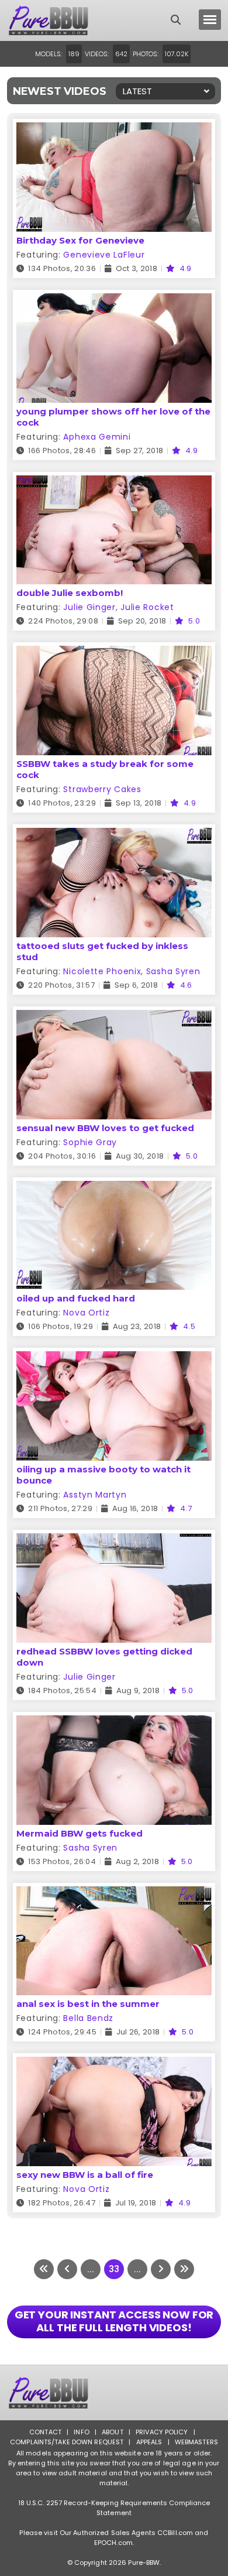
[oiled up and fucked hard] (114, 1188)
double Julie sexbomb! (70, 593)
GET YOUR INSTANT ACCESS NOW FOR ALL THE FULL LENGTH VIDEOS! (114, 2321)
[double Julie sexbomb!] (114, 483)
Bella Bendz (88, 2018)
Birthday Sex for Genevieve (80, 240)
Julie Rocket (147, 607)
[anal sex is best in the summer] (114, 1894)
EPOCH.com (113, 2543)
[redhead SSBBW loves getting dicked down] (114, 1541)
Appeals (149, 2442)
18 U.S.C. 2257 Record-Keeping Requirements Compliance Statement (114, 2508)
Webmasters (196, 2442)
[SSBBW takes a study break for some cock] (114, 653)
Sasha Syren (173, 971)
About (113, 2432)
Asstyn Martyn (95, 1495)
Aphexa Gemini (97, 437)
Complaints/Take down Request (67, 2442)
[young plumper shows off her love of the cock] (114, 301)
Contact (45, 2432)
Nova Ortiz (86, 1313)
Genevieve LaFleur (104, 255)
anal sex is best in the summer (88, 2004)
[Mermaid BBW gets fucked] (114, 1723)
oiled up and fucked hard (76, 1298)
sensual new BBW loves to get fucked (105, 1128)
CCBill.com (175, 2533)
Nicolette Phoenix (102, 971)
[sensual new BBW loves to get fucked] (114, 1017)
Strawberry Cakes (102, 789)
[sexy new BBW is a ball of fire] (114, 2064)
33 (114, 2269)
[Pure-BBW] (60, 20)
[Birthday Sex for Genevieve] (114, 130)
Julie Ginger (89, 607)
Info (81, 2432)
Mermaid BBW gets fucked (80, 1833)
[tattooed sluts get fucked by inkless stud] (114, 835)
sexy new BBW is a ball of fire (85, 2175)
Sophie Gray (90, 1142)
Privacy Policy (162, 2432)
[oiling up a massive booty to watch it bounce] (114, 1359)
